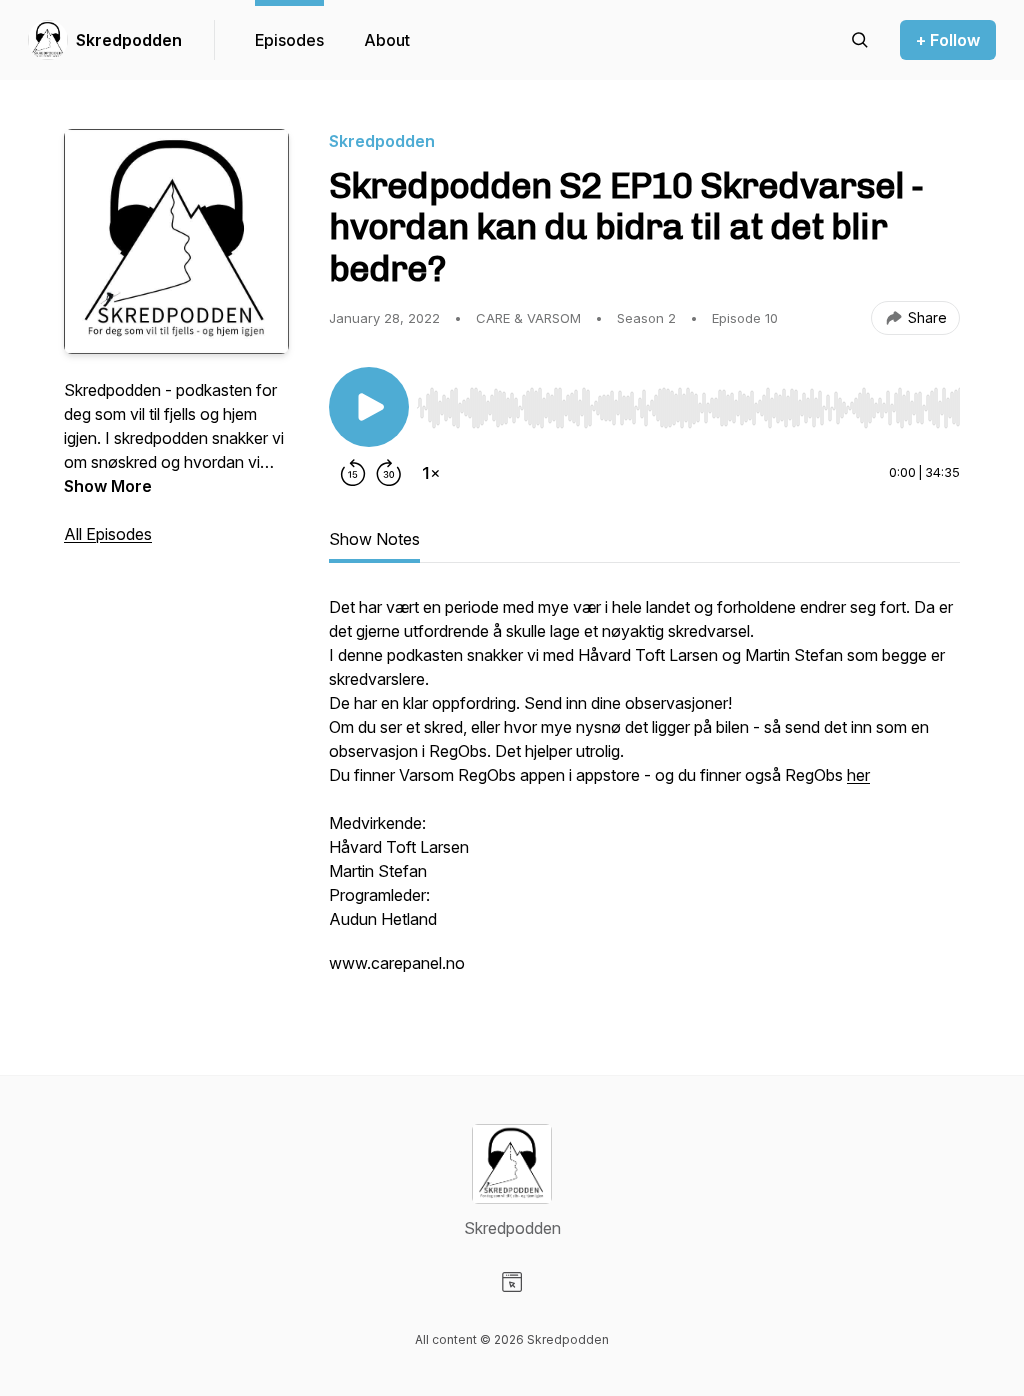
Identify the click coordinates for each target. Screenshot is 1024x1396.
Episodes (289, 40)
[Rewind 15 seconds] (353, 473)
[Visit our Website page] (512, 1282)
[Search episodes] (860, 40)
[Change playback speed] (431, 473)
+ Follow (948, 40)
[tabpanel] (644, 795)
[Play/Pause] (369, 407)
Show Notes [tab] (374, 539)
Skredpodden (129, 40)
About (387, 40)
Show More (108, 486)
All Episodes (108, 534)
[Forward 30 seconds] (389, 473)
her (858, 775)
